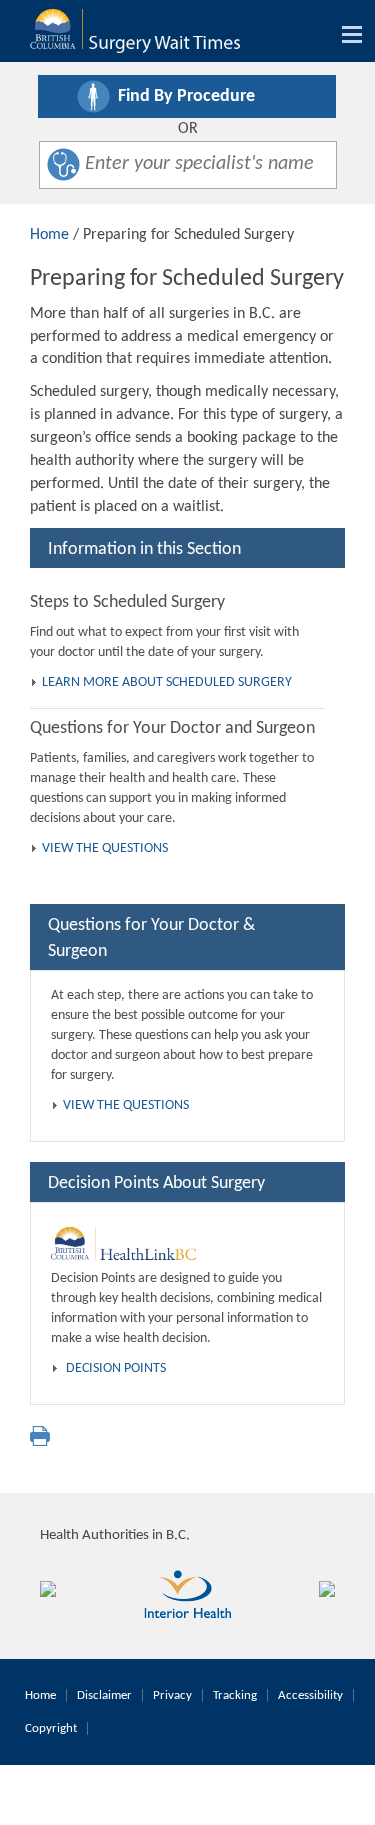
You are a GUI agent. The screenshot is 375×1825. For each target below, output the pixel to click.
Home (49, 235)
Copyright (51, 1728)
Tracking (235, 1695)
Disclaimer (104, 1695)
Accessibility (310, 1695)
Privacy (172, 1695)
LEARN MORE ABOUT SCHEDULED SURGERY (167, 682)
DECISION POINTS (116, 1368)
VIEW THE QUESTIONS (105, 848)
